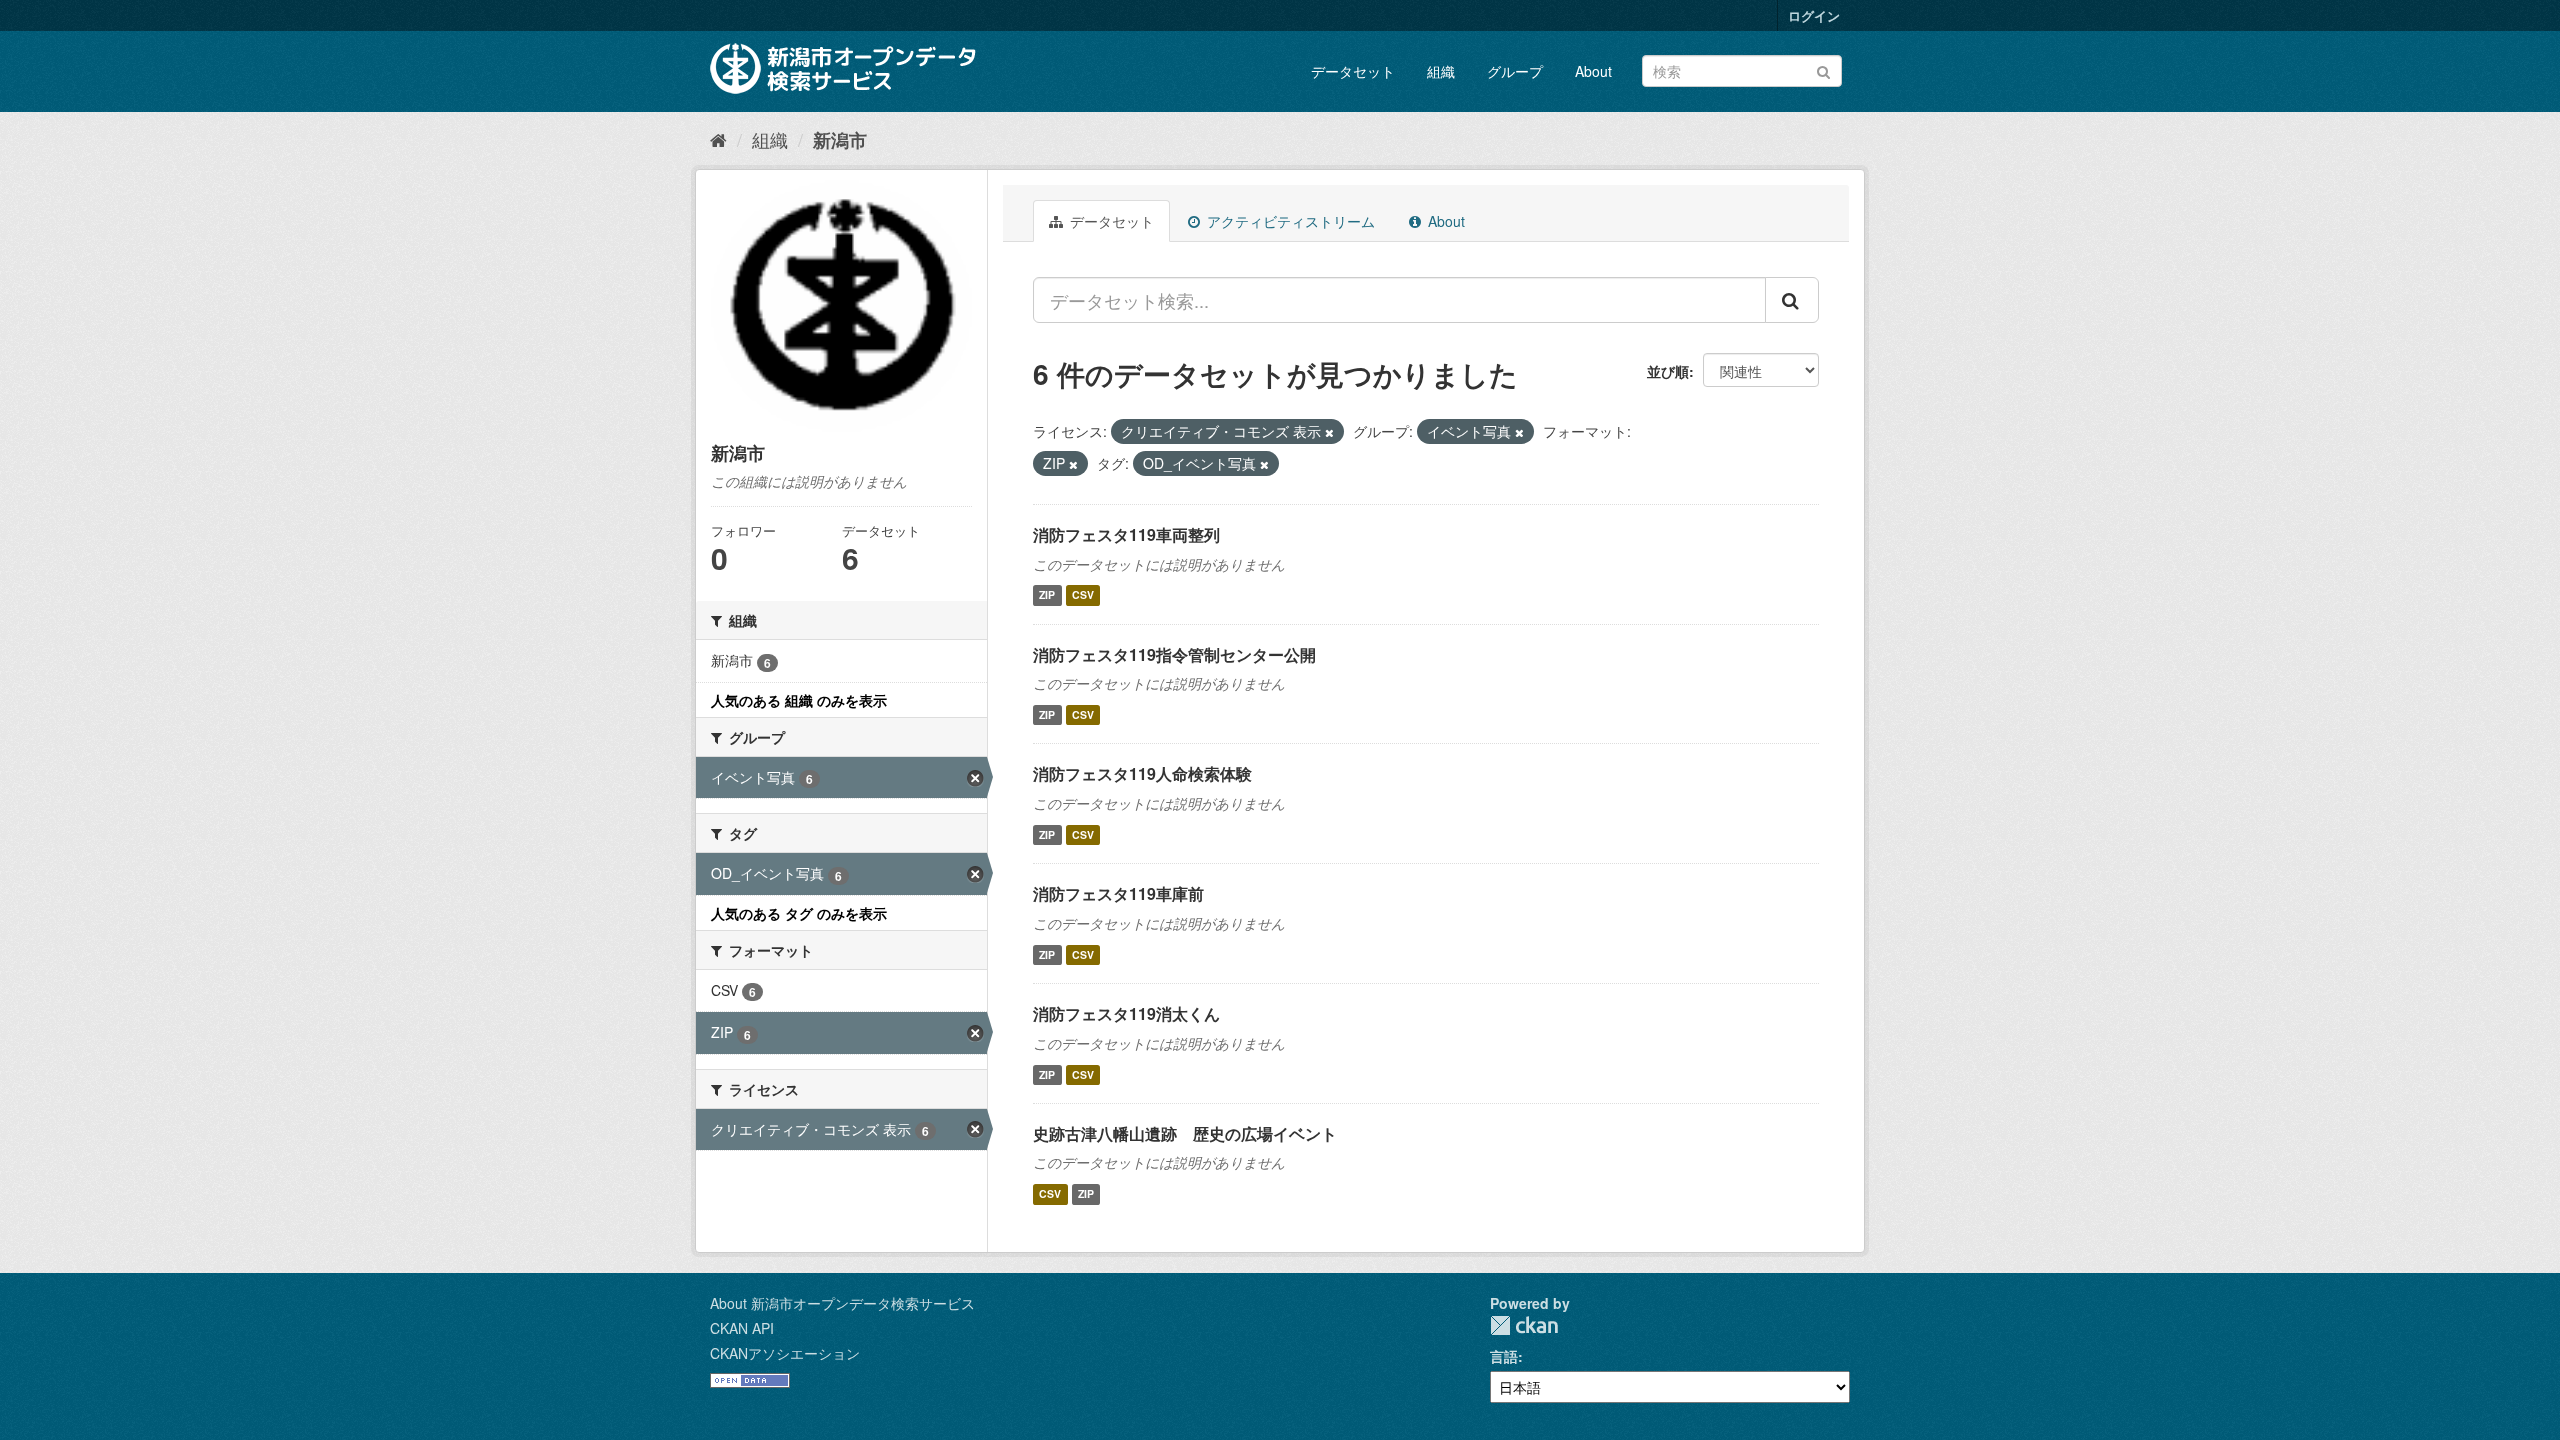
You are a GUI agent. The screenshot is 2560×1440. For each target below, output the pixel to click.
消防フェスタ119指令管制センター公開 (1174, 654)
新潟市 (840, 140)
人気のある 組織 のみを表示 (799, 700)
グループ (1515, 71)
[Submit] (1823, 69)
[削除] (1329, 432)
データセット (1353, 71)
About (1593, 71)
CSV (1083, 595)
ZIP (1047, 595)
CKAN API (742, 1328)
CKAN (1524, 1325)
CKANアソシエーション (785, 1353)
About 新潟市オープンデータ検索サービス (842, 1303)
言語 (1504, 1356)
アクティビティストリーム (1289, 221)
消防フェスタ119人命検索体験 (1142, 773)
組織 (1441, 71)
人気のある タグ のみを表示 (799, 913)
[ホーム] (718, 139)
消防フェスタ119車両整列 (1126, 534)
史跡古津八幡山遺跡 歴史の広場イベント (1185, 1133)
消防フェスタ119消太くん (1126, 1013)
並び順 (1668, 371)
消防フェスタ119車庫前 (1118, 893)
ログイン (1814, 15)
